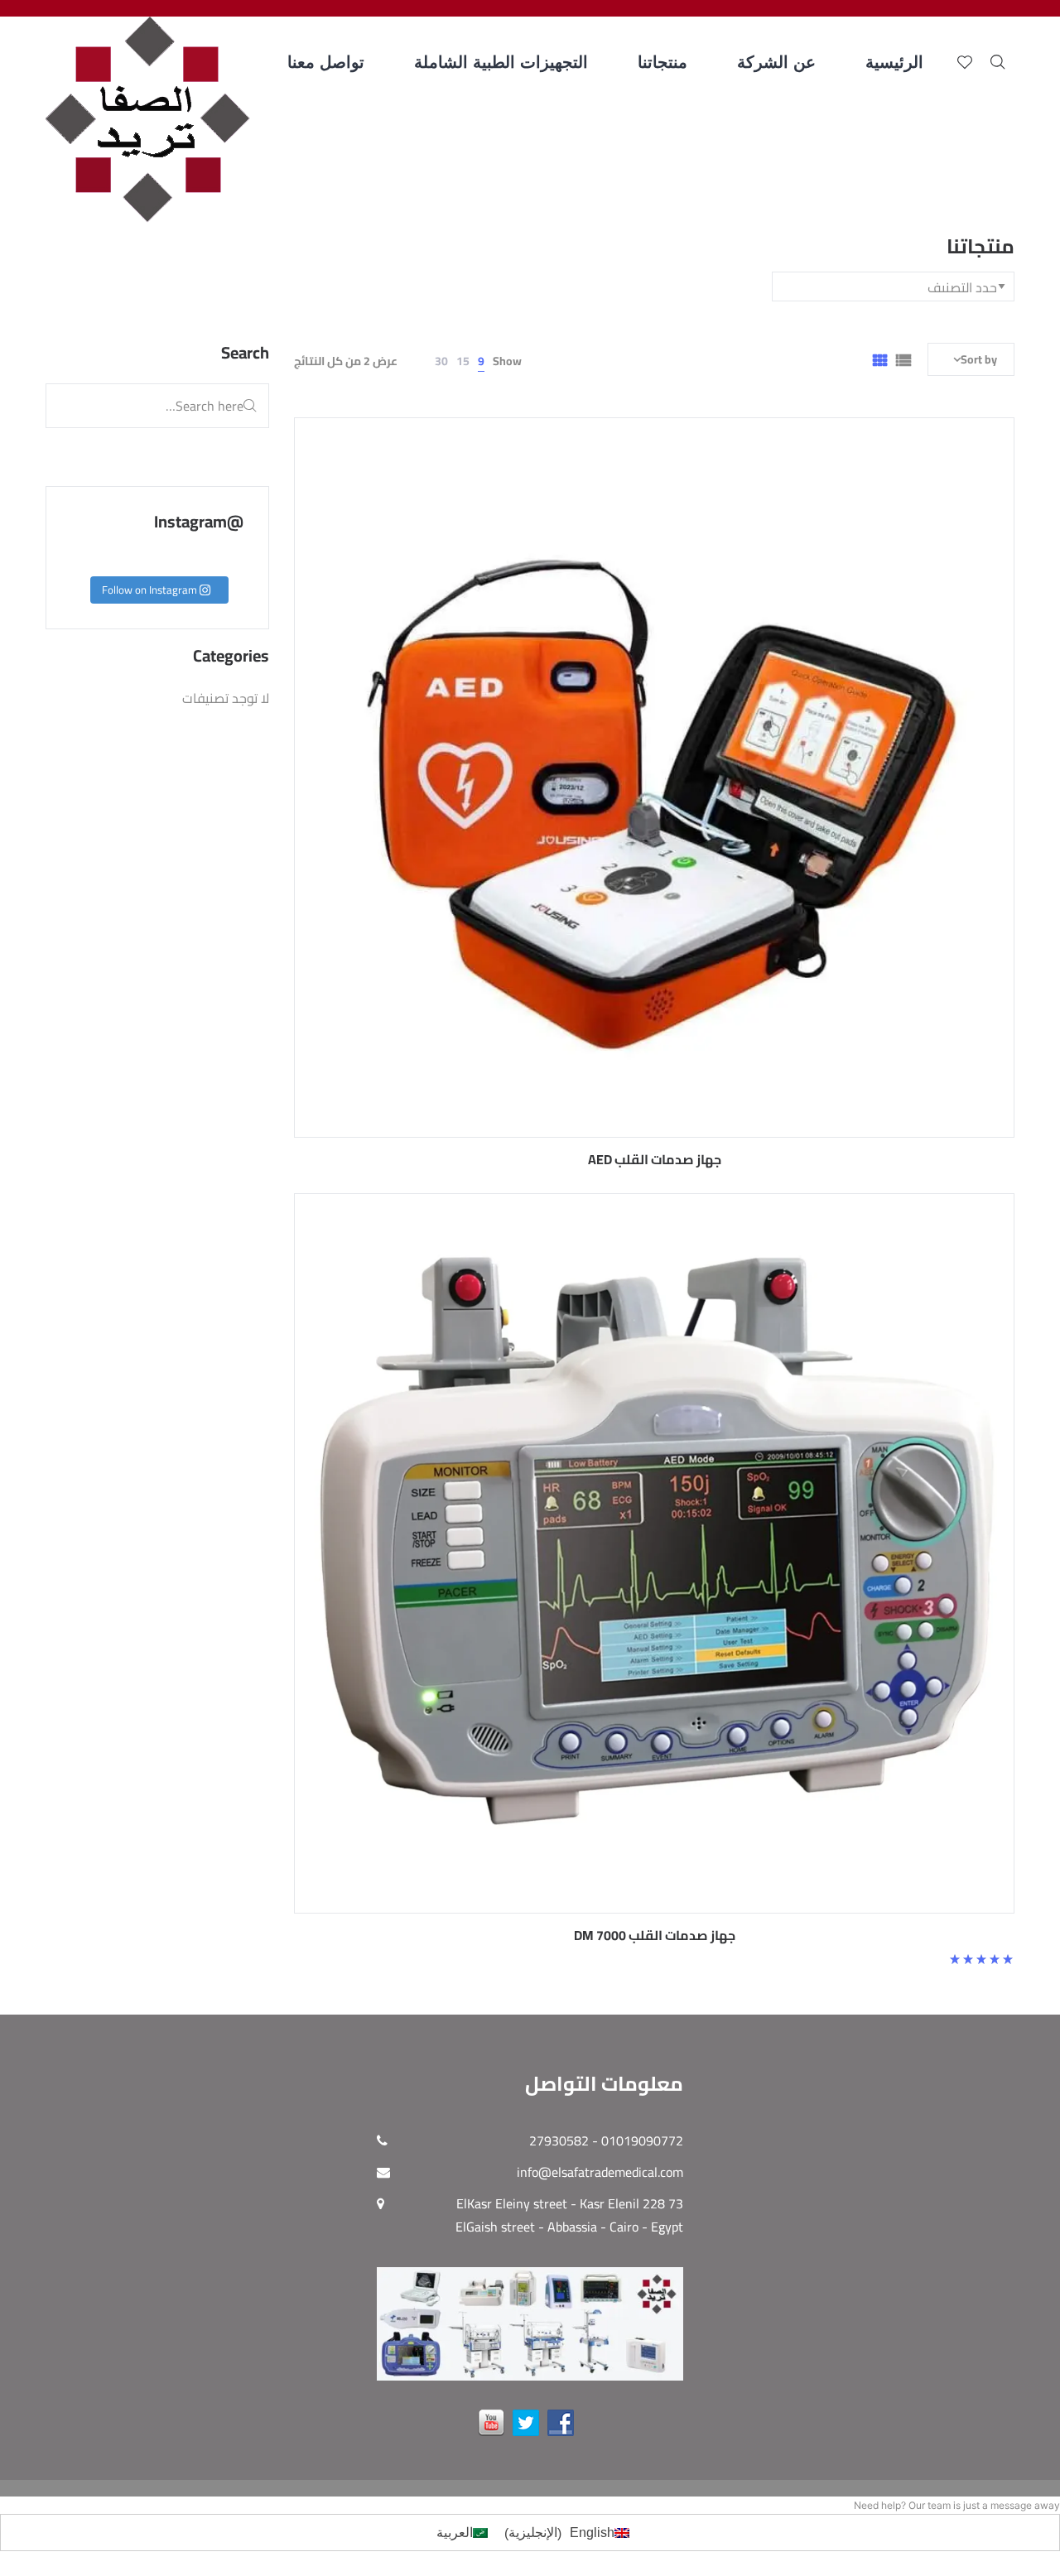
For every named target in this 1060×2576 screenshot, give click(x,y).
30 (441, 361)
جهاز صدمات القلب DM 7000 (655, 1935)
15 (463, 361)
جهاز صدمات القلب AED (655, 1159)
